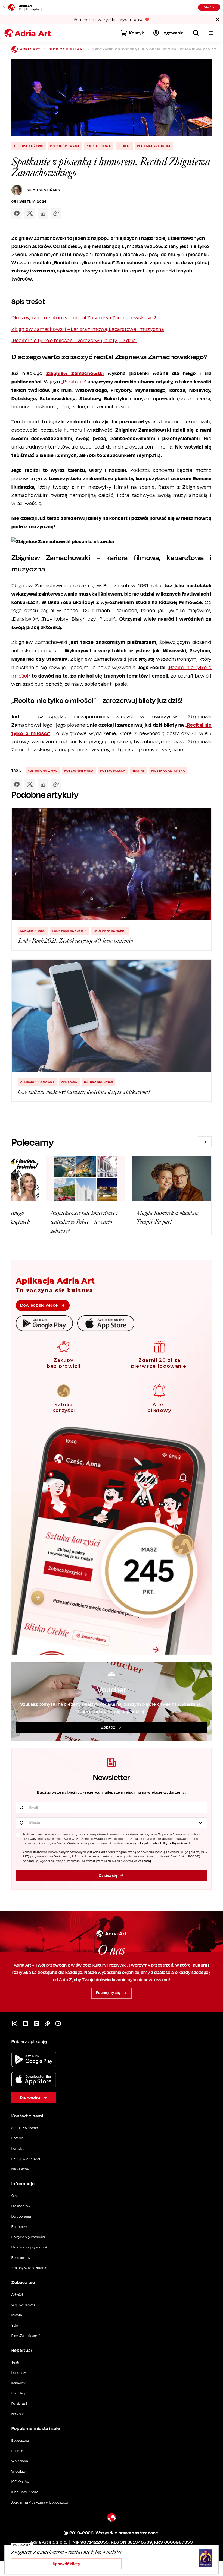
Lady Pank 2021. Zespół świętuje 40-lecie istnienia (76, 941)
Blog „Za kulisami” (26, 2336)
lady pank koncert (110, 931)
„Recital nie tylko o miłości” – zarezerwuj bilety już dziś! (74, 340)
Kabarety (18, 2383)
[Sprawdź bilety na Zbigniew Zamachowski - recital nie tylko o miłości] (187, 2559)
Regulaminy (21, 2258)
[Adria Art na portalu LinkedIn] (36, 2024)
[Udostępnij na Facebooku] (17, 213)
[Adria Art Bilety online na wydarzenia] (28, 33)
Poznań (17, 2451)
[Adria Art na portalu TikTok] (47, 2024)
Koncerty (19, 2373)
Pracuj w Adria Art (26, 2159)
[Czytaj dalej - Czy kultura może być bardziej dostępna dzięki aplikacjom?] (112, 1016)
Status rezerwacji (26, 2128)
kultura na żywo (29, 146)
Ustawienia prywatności (31, 2247)
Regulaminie (149, 1843)
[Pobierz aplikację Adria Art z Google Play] (34, 2059)
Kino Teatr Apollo (25, 2492)
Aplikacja (69, 1082)
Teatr (16, 2362)
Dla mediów (21, 2206)
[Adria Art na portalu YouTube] (58, 2024)
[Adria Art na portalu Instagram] (15, 2024)
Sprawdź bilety (66, 2564)
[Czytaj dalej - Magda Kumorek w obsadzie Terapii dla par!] (172, 1178)
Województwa (23, 2305)
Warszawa (20, 2461)
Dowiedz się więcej (39, 1305)
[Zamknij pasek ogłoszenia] (218, 20)
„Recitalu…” (74, 382)
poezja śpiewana (65, 146)
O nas (16, 2196)
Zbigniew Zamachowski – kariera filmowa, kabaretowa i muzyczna (88, 329)
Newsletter (20, 2169)
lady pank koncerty (70, 931)
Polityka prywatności (28, 2237)
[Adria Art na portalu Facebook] (26, 2024)
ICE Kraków (21, 2482)
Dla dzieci (19, 2404)
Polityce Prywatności (175, 1843)
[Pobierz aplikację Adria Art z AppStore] (34, 2080)
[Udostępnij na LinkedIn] (43, 213)
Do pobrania (21, 2216)
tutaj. (148, 1861)
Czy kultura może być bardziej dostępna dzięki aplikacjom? (84, 1092)
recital (124, 146)
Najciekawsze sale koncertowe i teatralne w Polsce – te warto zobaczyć (84, 1222)
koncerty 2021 (33, 931)
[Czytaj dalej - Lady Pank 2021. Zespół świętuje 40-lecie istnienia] (112, 864)
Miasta (17, 2315)
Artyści (17, 2294)
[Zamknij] (4, 7)
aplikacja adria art (38, 1082)
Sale (15, 2325)
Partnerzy (19, 2227)
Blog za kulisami (66, 49)
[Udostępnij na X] (30, 213)
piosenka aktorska (154, 146)
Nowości (19, 2414)
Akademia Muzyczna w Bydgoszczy (40, 2502)
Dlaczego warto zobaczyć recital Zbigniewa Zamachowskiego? (84, 318)
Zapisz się (108, 1875)
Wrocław (19, 2471)
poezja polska (99, 146)
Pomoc (17, 2138)
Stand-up (19, 2393)
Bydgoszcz (20, 2440)
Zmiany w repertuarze (29, 2268)
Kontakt (18, 2148)
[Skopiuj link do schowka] (56, 213)
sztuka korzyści (99, 1082)
